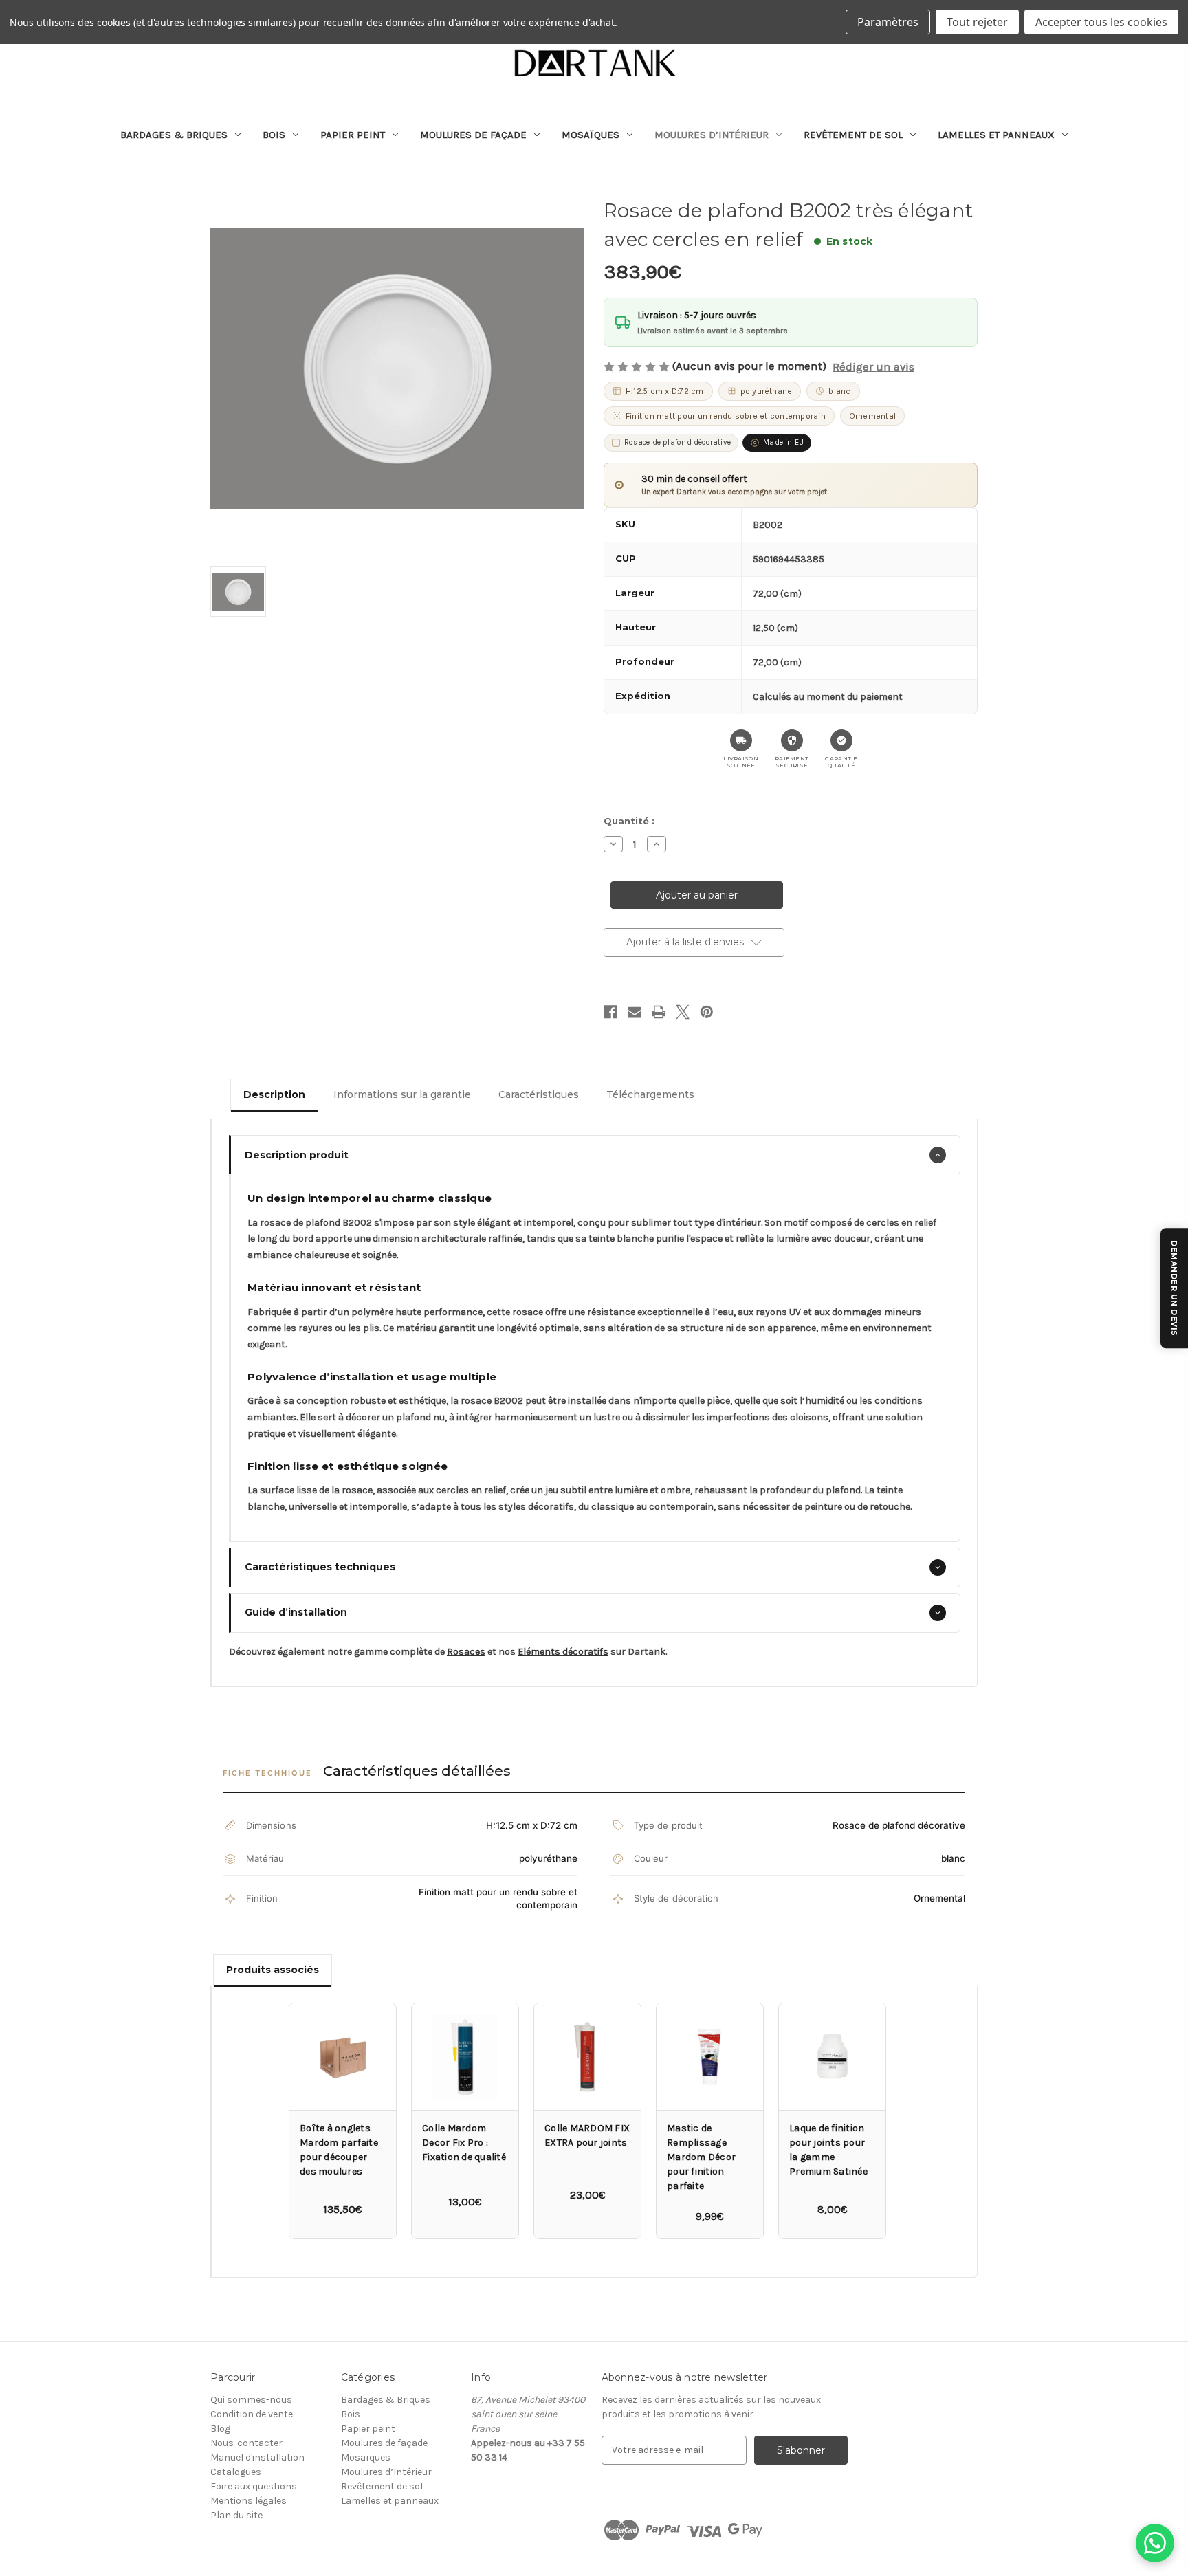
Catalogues (236, 2472)
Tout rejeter (977, 22)
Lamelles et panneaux (996, 135)
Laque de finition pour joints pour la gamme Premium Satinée (828, 2150)
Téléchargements (650, 1094)
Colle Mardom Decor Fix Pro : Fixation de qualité (464, 2143)
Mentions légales (249, 2501)
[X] (683, 1012)
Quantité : (629, 821)
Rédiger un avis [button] (873, 367)
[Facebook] (610, 1012)
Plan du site (236, 2515)
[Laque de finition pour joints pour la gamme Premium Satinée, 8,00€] (832, 2057)
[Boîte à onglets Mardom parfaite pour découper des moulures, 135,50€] (343, 2057)
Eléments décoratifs (563, 1652)
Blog (220, 2429)
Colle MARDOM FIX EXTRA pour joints (587, 2135)
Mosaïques (591, 135)
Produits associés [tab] (273, 1970)
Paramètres (888, 22)
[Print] (659, 1012)
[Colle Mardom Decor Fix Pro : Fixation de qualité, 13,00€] (465, 2057)
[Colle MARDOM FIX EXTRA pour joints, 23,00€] (587, 2057)
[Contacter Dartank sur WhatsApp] (1155, 2543)
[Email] (635, 1012)
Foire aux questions (254, 2486)
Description (274, 1094)
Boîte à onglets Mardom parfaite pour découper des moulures (339, 2150)
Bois (274, 135)
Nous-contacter (246, 2443)
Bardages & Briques (174, 135)
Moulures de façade (473, 135)
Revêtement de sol (853, 135)
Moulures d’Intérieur (712, 135)
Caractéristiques (539, 1094)
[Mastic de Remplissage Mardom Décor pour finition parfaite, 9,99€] (710, 2057)
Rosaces (466, 1652)
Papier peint (353, 135)
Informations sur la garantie (402, 1094)
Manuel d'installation (257, 2457)
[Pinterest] (707, 1012)
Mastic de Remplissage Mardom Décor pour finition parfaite (701, 2157)
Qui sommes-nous (251, 2400)
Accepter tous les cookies (1101, 22)
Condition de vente (252, 2414)
